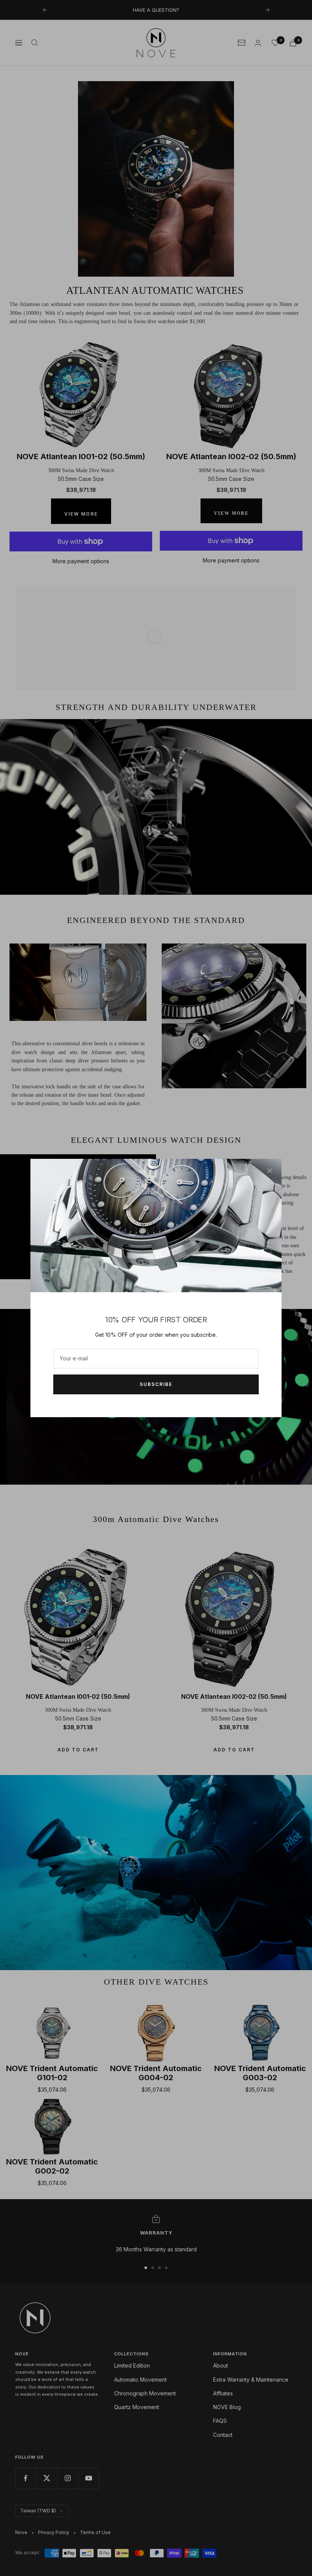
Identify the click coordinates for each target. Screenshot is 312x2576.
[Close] (270, 1171)
